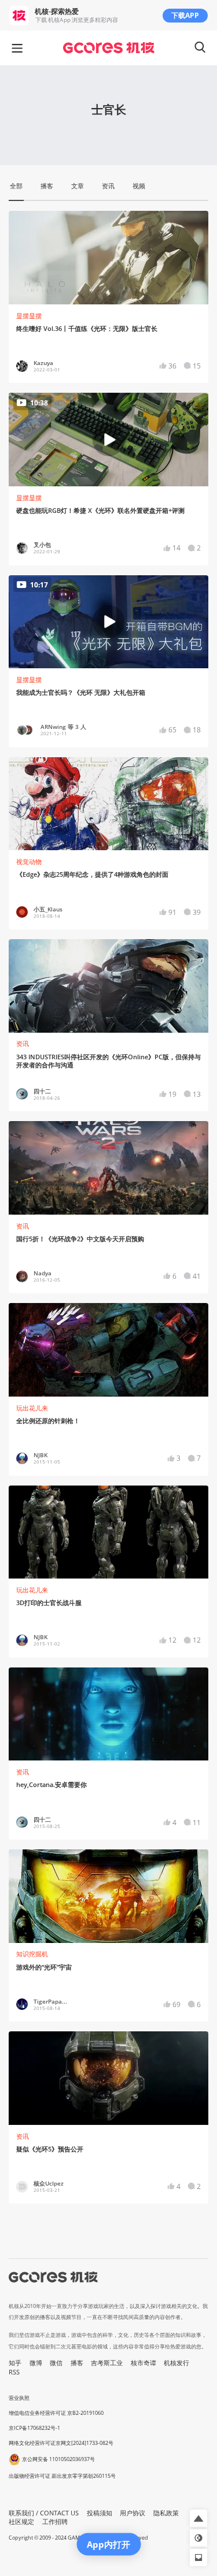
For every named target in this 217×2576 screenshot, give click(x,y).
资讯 (23, 1044)
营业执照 (19, 2398)
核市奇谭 (144, 2363)
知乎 (15, 2363)
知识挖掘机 (32, 1954)
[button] (198, 2518)
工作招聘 (55, 2522)
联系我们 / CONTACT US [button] (44, 2513)
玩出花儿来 (32, 1408)
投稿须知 (100, 2513)
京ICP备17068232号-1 (34, 2428)
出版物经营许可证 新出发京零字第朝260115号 (62, 2476)
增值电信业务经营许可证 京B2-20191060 (56, 2413)
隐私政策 (166, 2513)
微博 (36, 2363)
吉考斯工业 (107, 2363)
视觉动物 (29, 862)
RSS (14, 2372)
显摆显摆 (29, 316)
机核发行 (176, 2363)
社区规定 (21, 2522)
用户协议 (133, 2513)
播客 (77, 2363)
